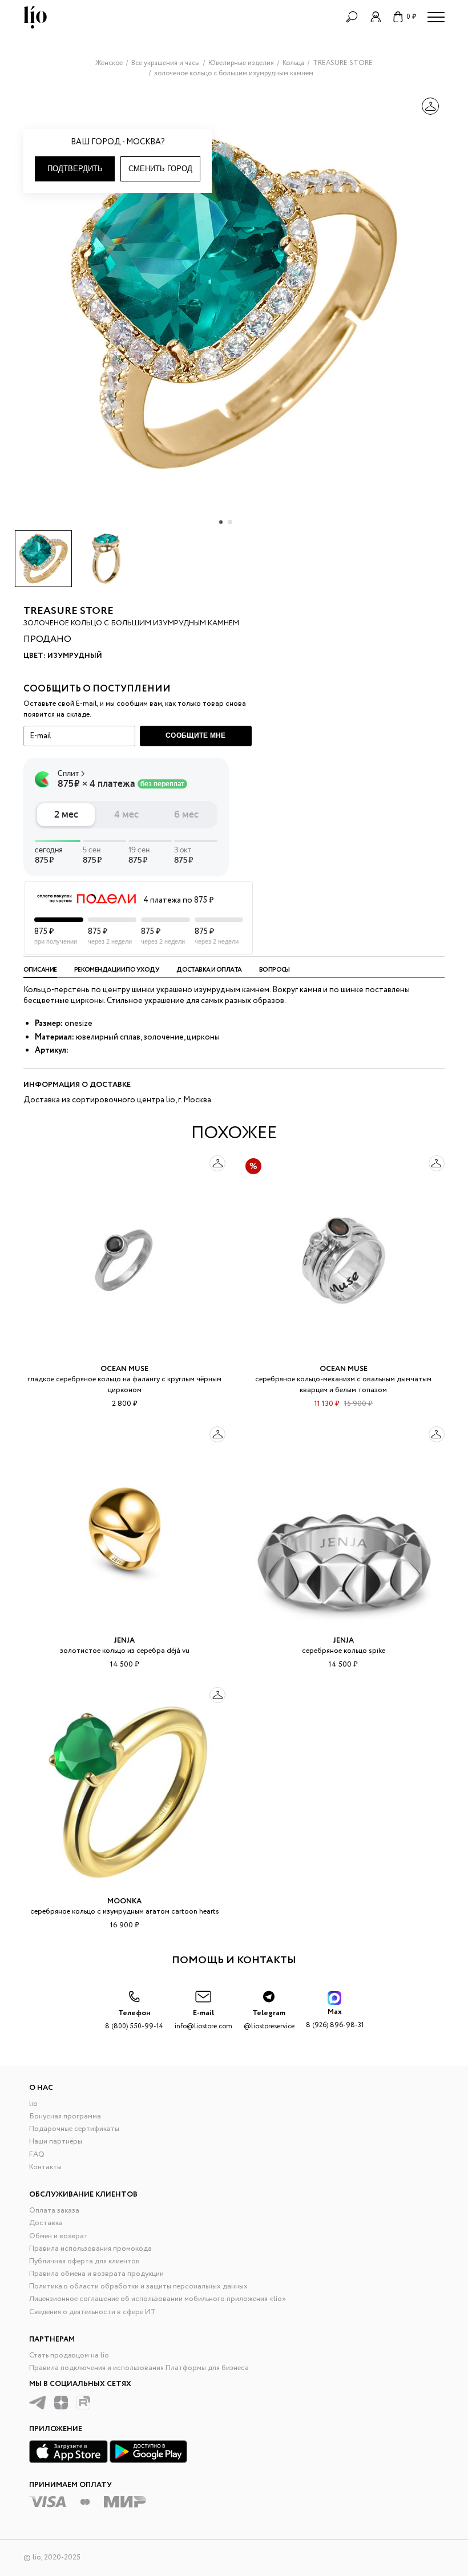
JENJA (124, 1641)
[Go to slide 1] (221, 522)
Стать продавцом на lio (69, 2355)
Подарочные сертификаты (74, 2129)
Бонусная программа (65, 2116)
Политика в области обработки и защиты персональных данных (138, 2286)
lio (33, 2104)
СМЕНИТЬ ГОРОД (160, 169)
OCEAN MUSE (124, 1369)
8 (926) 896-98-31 (335, 2018)
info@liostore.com (203, 2019)
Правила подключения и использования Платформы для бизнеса (139, 2368)
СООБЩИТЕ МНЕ (196, 735)
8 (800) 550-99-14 (134, 2019)
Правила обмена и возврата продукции (96, 2274)
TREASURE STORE (68, 611)
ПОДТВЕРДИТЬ (75, 169)
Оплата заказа (54, 2211)
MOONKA (124, 1901)
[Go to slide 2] (230, 522)
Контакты (45, 2167)
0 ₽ (411, 17)
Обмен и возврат (58, 2236)
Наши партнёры (56, 2142)
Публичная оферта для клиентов (84, 2261)
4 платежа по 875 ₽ (178, 900)
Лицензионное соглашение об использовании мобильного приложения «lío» (158, 2299)
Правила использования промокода (90, 2249)
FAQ (37, 2155)
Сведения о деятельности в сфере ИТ (92, 2312)
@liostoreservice (269, 2019)
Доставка (46, 2223)
